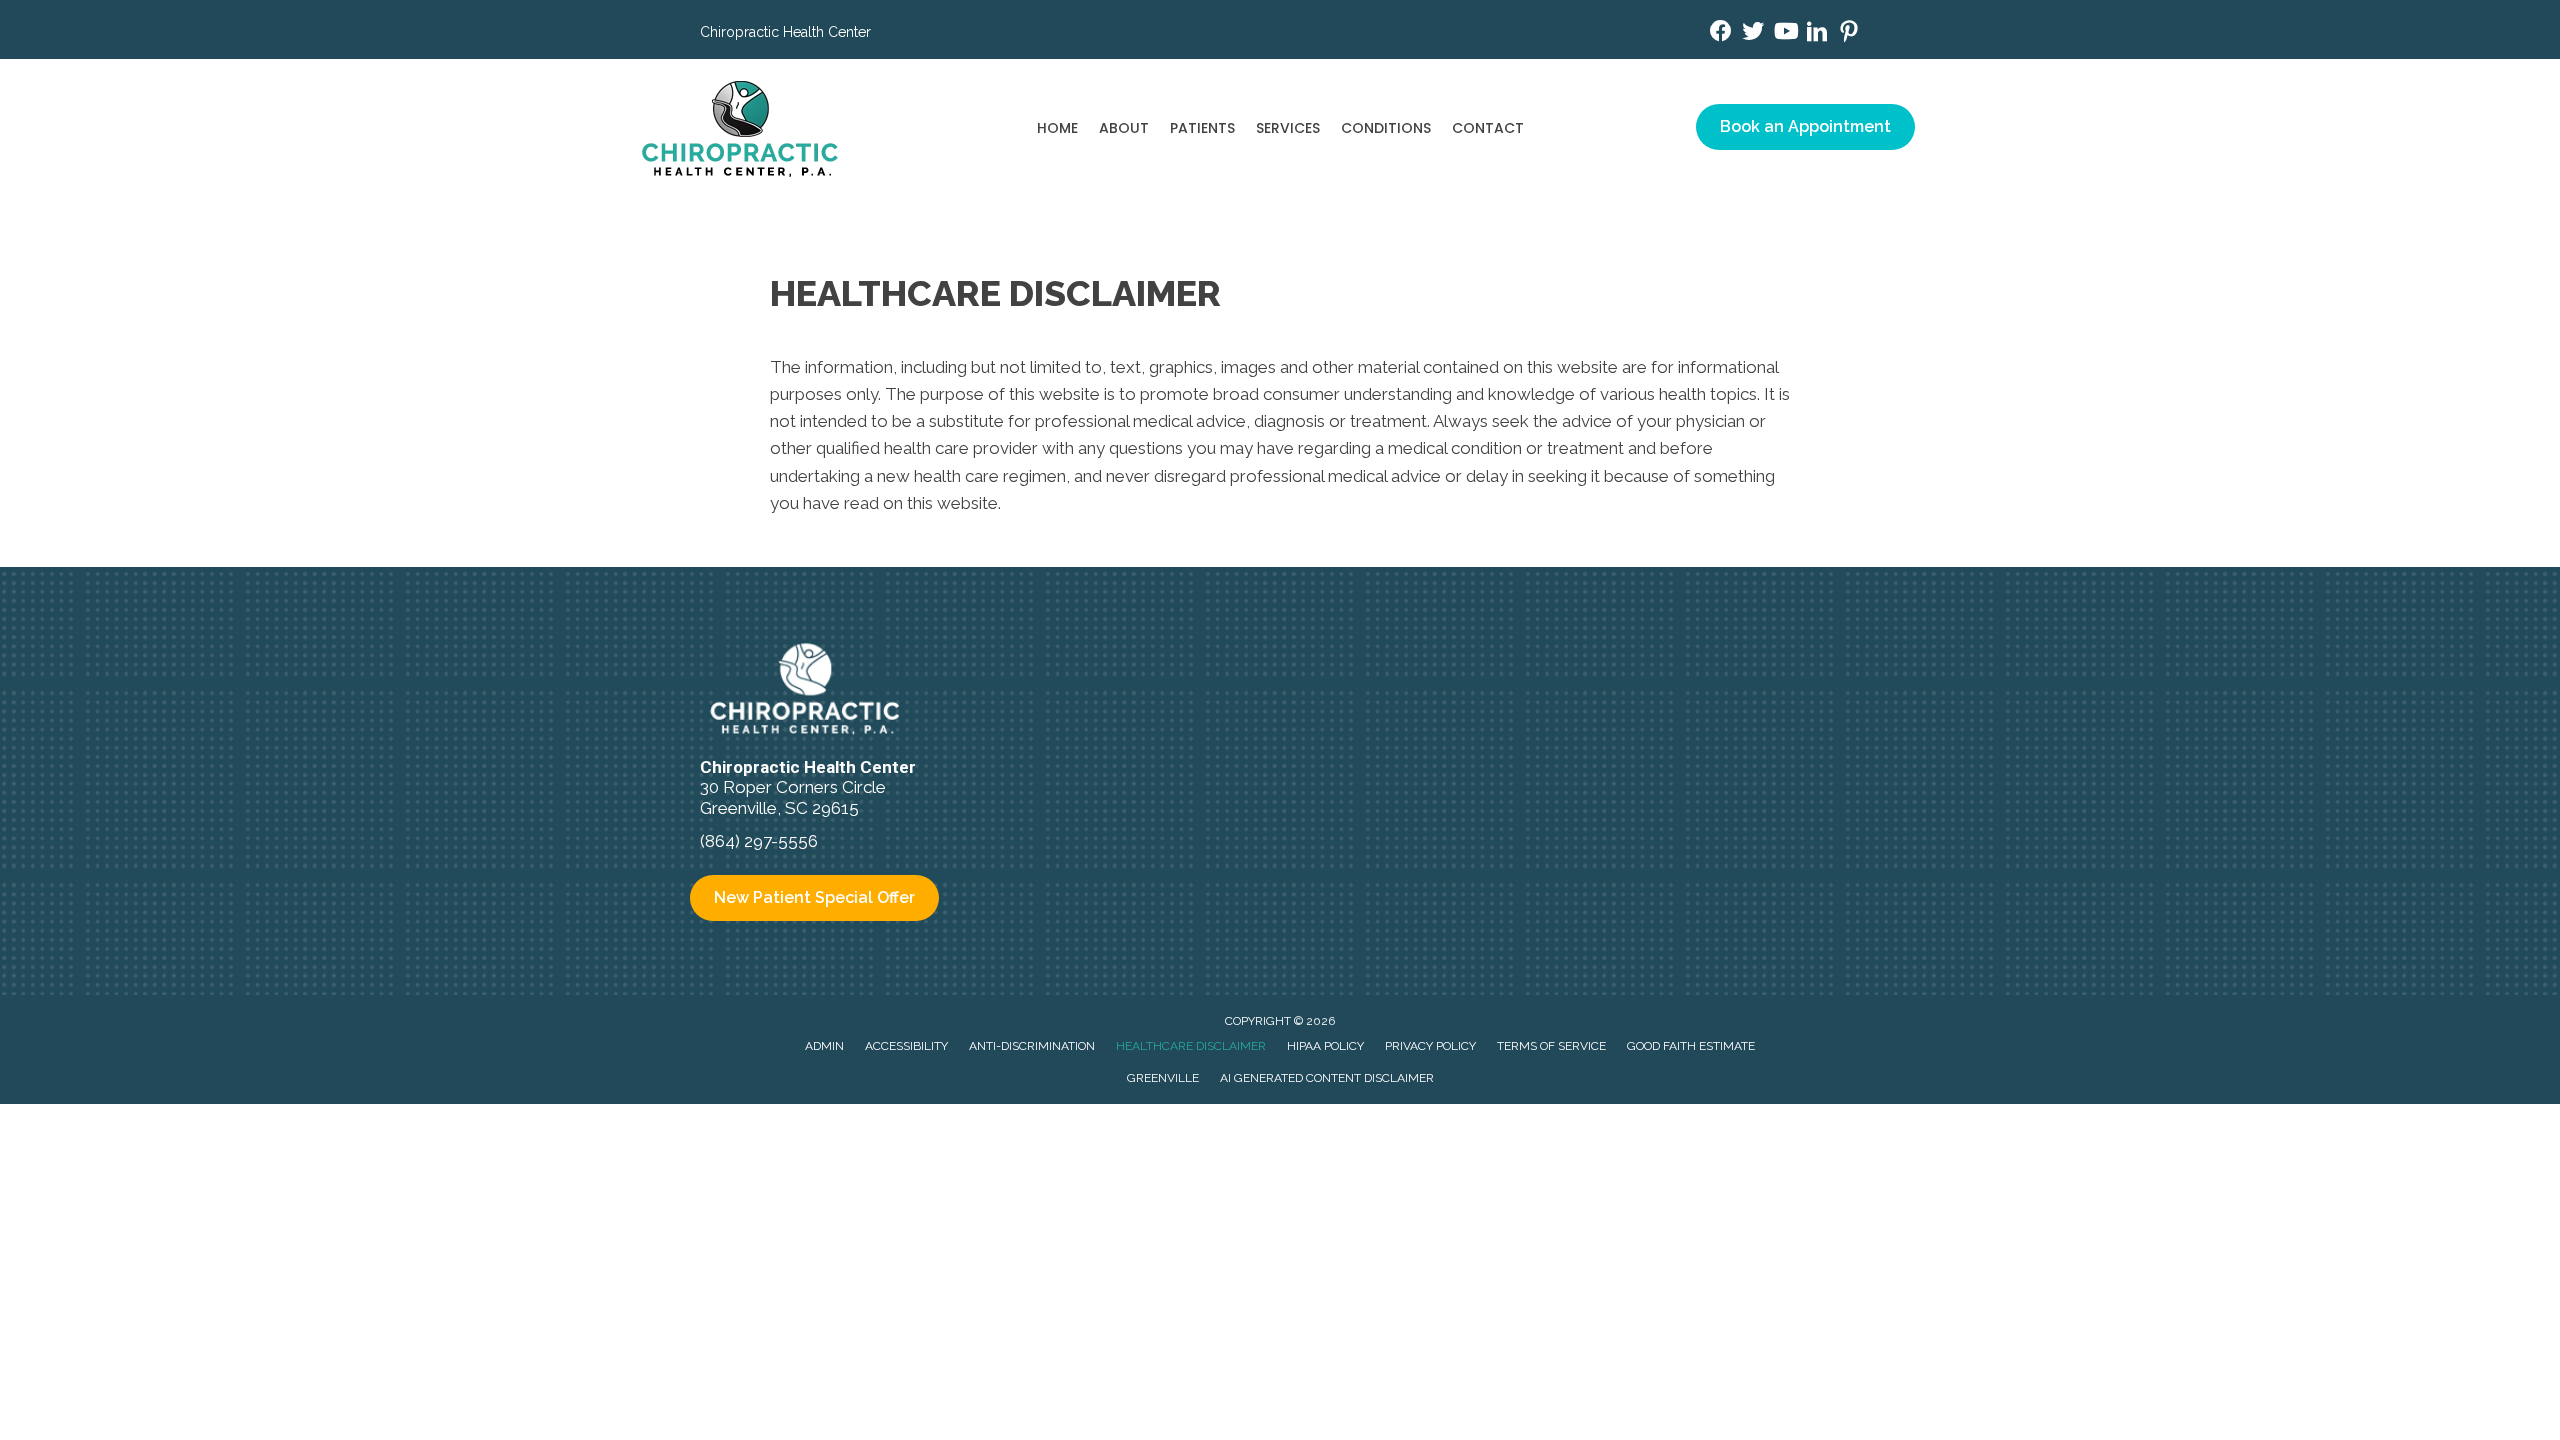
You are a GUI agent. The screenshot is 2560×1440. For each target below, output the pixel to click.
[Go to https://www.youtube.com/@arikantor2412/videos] (1785, 33)
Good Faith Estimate (1691, 1046)
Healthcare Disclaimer (1191, 1046)
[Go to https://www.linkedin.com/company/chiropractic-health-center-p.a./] (1817, 34)
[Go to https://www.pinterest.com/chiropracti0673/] (1849, 34)
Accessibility (906, 1046)
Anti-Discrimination (1032, 1046)
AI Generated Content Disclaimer (1327, 1078)
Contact (1488, 128)
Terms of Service (1551, 1046)
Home (1057, 128)
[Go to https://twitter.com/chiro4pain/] (1753, 33)
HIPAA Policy (1325, 1046)
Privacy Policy (1430, 1046)
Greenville (1163, 1078)
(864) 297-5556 (759, 841)
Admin (824, 1046)
